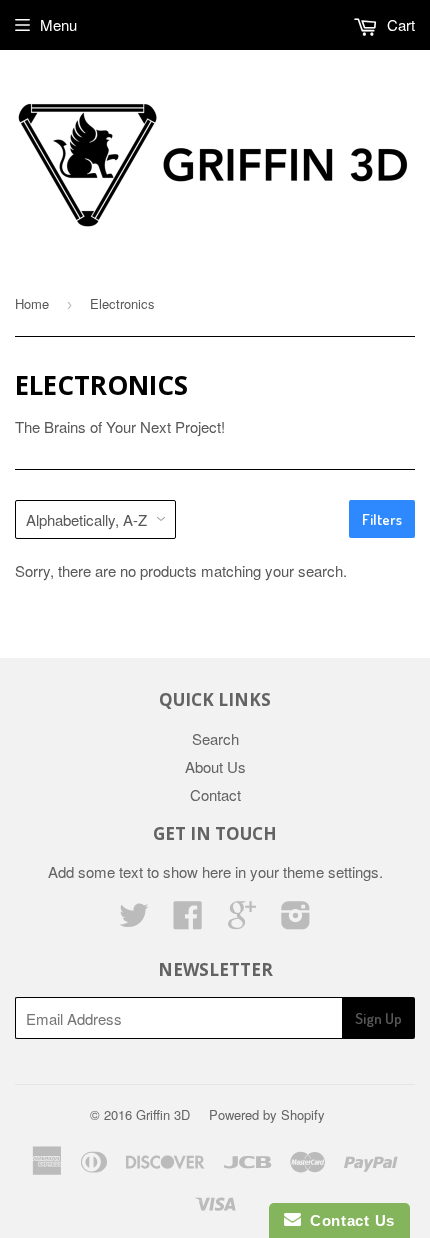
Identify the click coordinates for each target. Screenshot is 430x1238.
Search (215, 738)
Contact (215, 794)
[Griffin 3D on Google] (242, 920)
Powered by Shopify (267, 1114)
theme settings (331, 871)
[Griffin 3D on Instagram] (296, 920)
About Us (215, 766)
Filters (382, 519)
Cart (399, 24)
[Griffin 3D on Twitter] (134, 920)
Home (32, 303)
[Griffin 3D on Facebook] (188, 920)
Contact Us (348, 1220)
